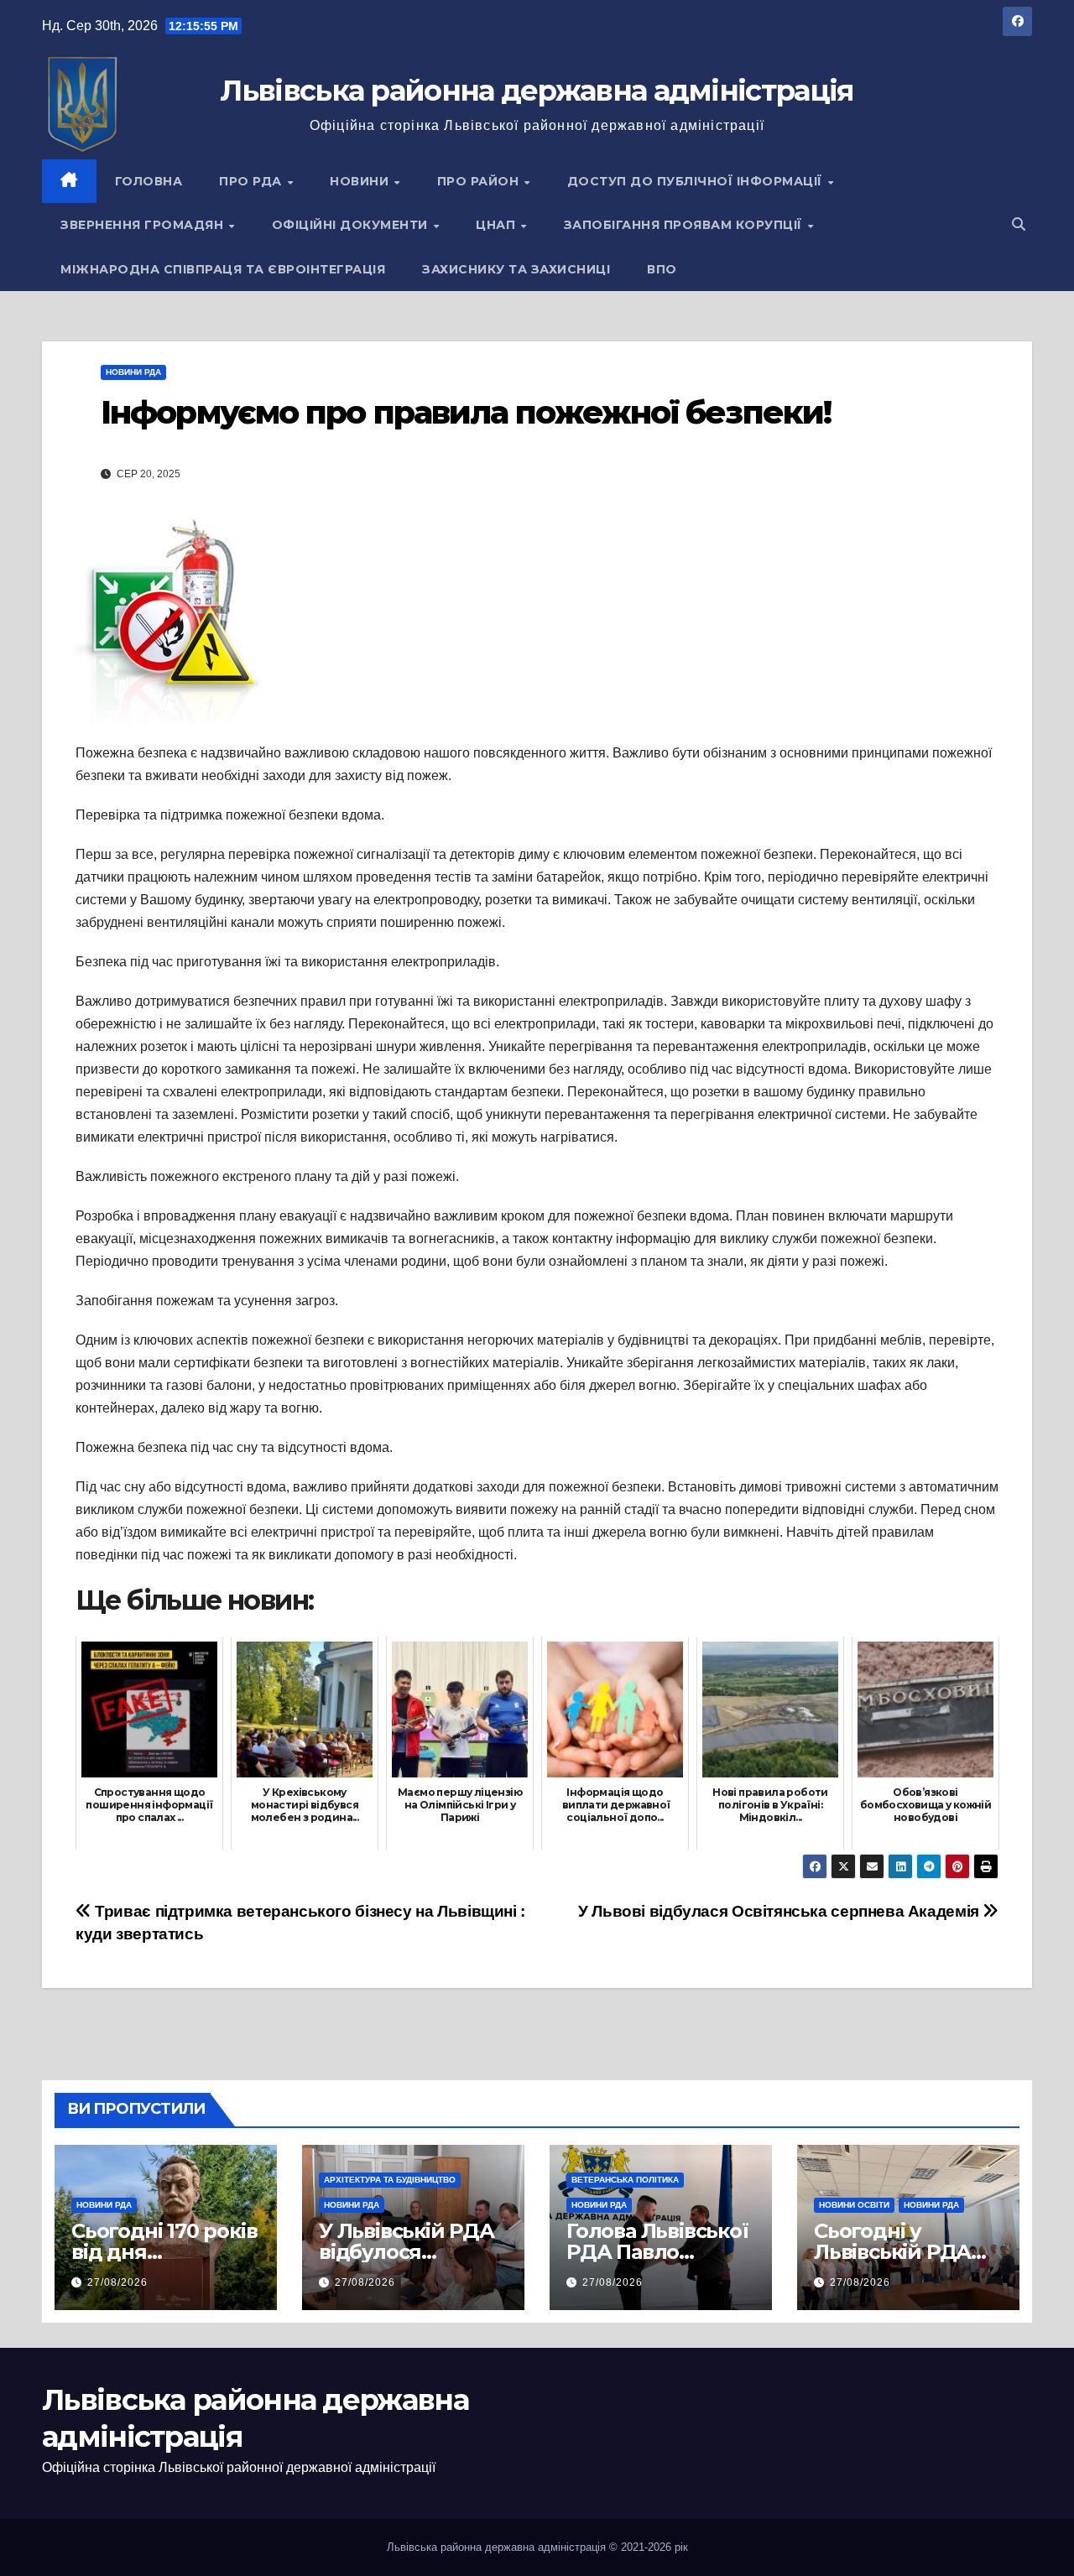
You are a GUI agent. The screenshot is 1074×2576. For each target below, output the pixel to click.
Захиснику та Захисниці (516, 269)
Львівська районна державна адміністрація (537, 91)
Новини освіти (854, 2205)
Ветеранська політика (625, 2180)
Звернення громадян (144, 225)
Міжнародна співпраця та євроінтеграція (223, 269)
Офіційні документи (352, 225)
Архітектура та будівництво (390, 2180)
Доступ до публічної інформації (697, 181)
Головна (149, 181)
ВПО (662, 269)
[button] (1019, 224)
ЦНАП (498, 225)
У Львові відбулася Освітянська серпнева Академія (780, 1911)
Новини (361, 181)
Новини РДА (133, 372)
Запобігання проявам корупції (685, 225)
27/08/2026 (117, 2282)
